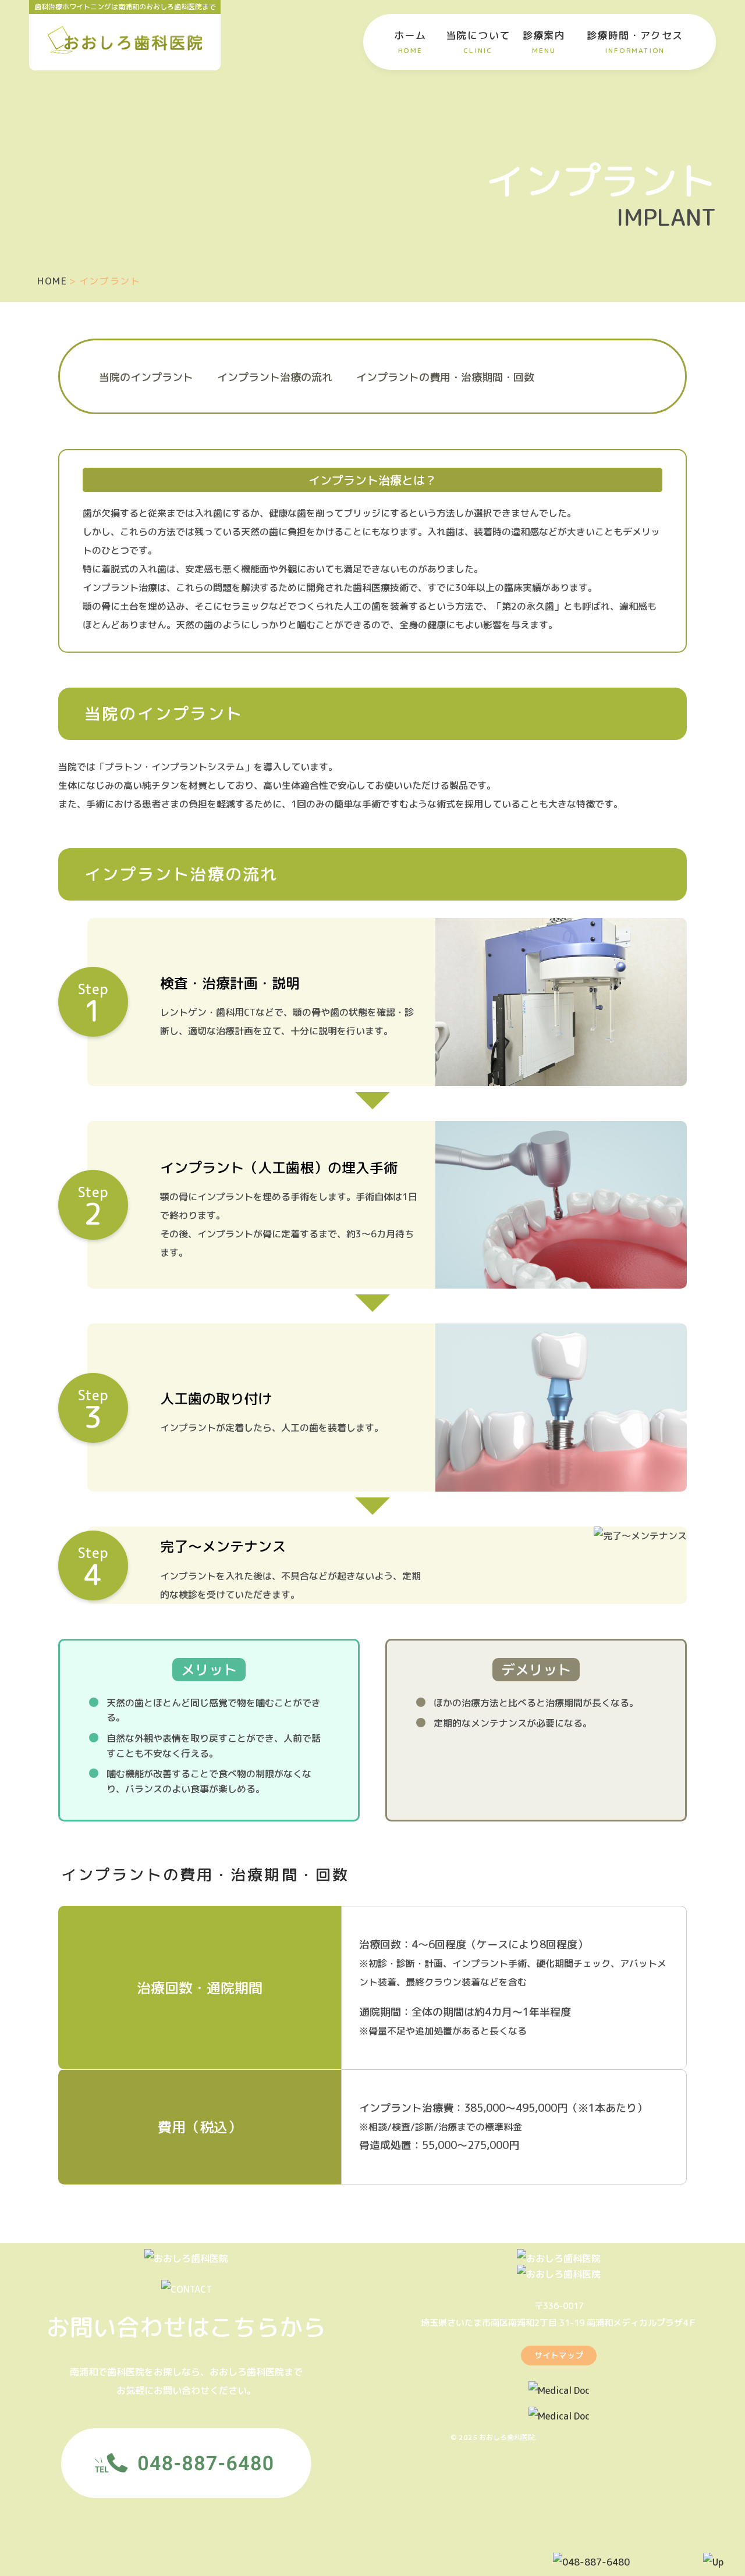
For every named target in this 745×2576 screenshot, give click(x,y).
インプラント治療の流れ (275, 377)
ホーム (410, 42)
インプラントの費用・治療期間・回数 (445, 377)
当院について (478, 42)
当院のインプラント (146, 377)
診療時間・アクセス (635, 42)
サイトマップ (559, 2355)
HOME (52, 281)
